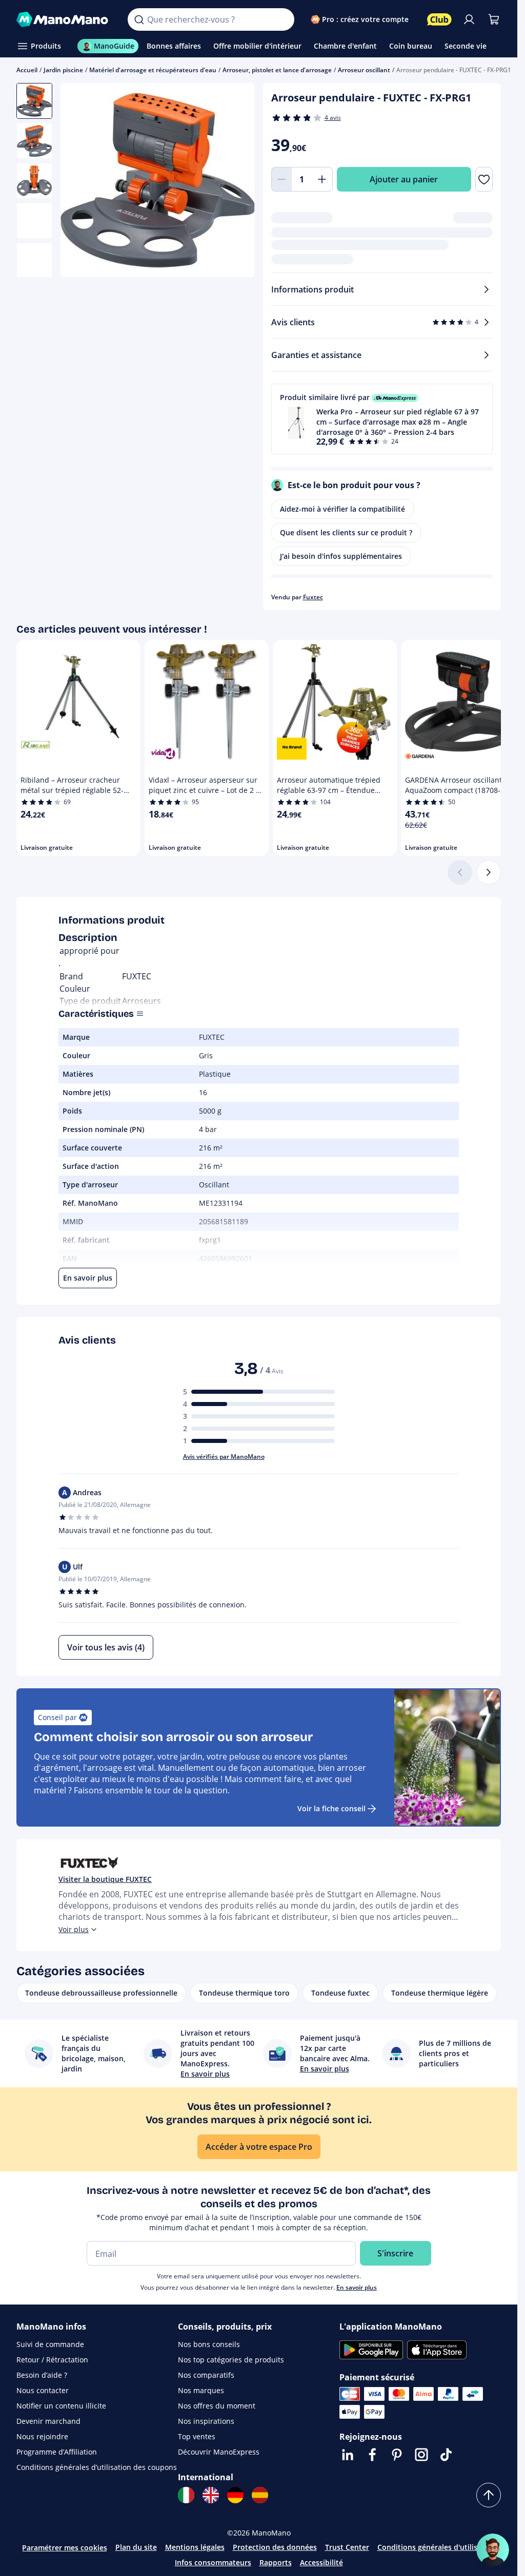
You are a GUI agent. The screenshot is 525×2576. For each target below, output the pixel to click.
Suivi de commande (50, 2344)
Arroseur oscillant (364, 70)
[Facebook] (372, 2455)
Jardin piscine (63, 70)
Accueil (27, 70)
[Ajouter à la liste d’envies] (484, 179)
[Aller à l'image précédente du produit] (81, 181)
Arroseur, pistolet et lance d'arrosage (277, 70)
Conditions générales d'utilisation (437, 2547)
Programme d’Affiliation (57, 2452)
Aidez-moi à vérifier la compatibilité (342, 509)
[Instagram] (421, 2455)
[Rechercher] (139, 19)
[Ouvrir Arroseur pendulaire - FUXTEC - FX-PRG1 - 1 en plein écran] (158, 180)
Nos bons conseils (209, 2344)
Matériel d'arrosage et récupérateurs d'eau (153, 70)
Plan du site (136, 2547)
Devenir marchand (48, 2421)
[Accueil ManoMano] (64, 19)
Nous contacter (43, 2390)
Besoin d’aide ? (42, 2375)
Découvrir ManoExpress (219, 2452)
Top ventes (197, 2436)
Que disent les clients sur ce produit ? (346, 532)
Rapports (276, 2562)
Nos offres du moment (217, 2406)
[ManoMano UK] (211, 2495)
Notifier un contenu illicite (61, 2406)
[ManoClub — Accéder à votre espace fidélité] (439, 19)
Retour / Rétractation (52, 2360)
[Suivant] (489, 872)
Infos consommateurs (213, 2562)
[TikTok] (446, 2455)
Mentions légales (195, 2547)
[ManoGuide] (493, 2550)
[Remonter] (489, 2495)
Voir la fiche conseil (331, 1808)
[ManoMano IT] (186, 2495)
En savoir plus (357, 2287)
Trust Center (347, 2547)
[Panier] (494, 19)
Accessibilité (321, 2562)
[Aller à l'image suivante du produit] (234, 181)
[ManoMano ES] (260, 2495)
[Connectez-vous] (469, 19)
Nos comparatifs (206, 2375)
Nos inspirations (206, 2421)
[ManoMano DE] (235, 2495)
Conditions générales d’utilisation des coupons (97, 2467)
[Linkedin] (348, 2455)
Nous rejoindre (42, 2436)
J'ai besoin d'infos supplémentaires (341, 556)
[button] (382, 419)
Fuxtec (313, 597)
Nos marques (201, 2390)
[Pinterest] (397, 2455)
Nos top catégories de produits (231, 2360)
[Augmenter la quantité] (322, 179)
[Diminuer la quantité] (281, 179)
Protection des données (275, 2547)
